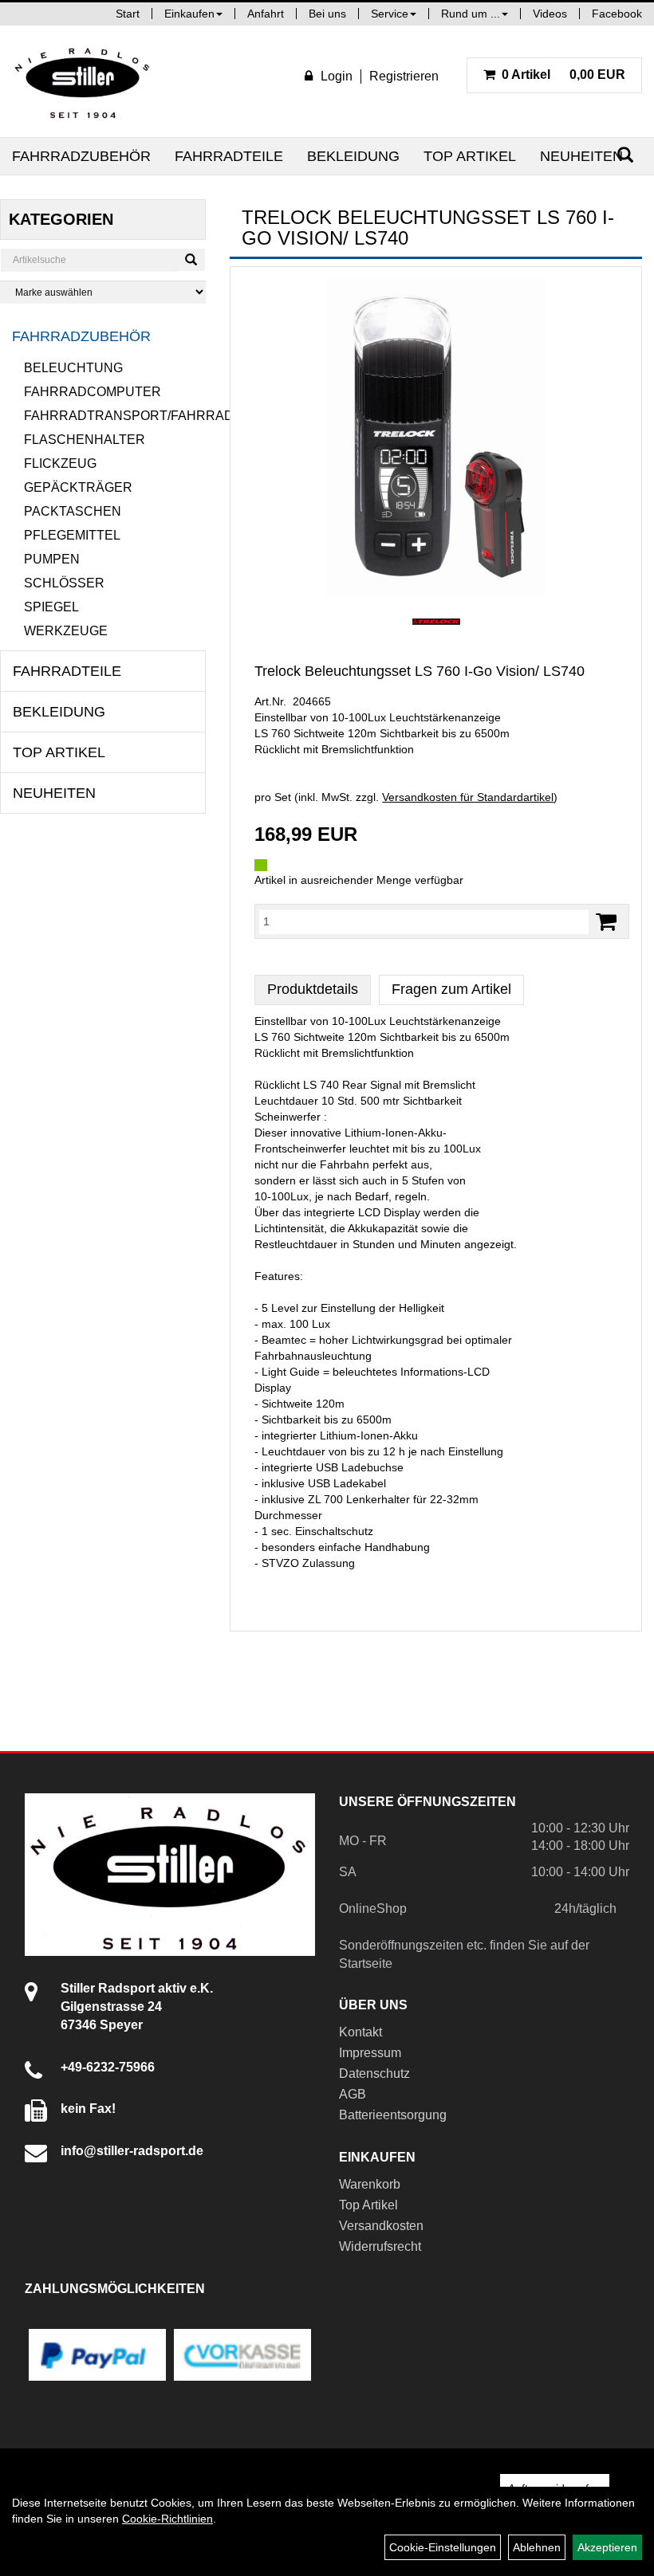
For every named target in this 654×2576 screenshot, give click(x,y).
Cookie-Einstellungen (443, 2547)
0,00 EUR (563, 75)
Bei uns (327, 14)
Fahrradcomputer (93, 392)
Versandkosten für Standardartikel (468, 797)
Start (128, 14)
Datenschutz (374, 2073)
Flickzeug (60, 463)
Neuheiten (581, 156)
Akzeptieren (607, 2547)
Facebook (617, 14)
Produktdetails (313, 989)
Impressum (370, 2053)
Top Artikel (470, 156)
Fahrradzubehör (81, 156)
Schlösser (64, 583)
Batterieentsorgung (393, 2115)
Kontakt (360, 2032)
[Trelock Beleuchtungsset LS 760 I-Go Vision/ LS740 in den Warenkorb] (606, 922)
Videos (550, 14)
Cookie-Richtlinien (167, 2519)
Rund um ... (471, 14)
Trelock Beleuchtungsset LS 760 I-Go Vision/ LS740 (420, 671)
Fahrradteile (229, 156)
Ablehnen (537, 2547)
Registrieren (404, 76)
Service (390, 14)
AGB (353, 2094)
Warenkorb (370, 2184)
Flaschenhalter (85, 440)
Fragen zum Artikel (451, 989)
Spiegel (51, 607)
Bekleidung (353, 156)
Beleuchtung (73, 368)
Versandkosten (381, 2226)
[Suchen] (191, 260)
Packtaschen (73, 511)
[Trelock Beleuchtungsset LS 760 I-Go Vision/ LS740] (436, 438)
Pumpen (52, 559)
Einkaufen (189, 14)
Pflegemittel (72, 535)
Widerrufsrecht (380, 2246)
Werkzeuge (66, 631)
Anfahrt (266, 14)
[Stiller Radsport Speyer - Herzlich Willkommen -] (83, 81)
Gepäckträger (78, 487)
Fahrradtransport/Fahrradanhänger (115, 416)
